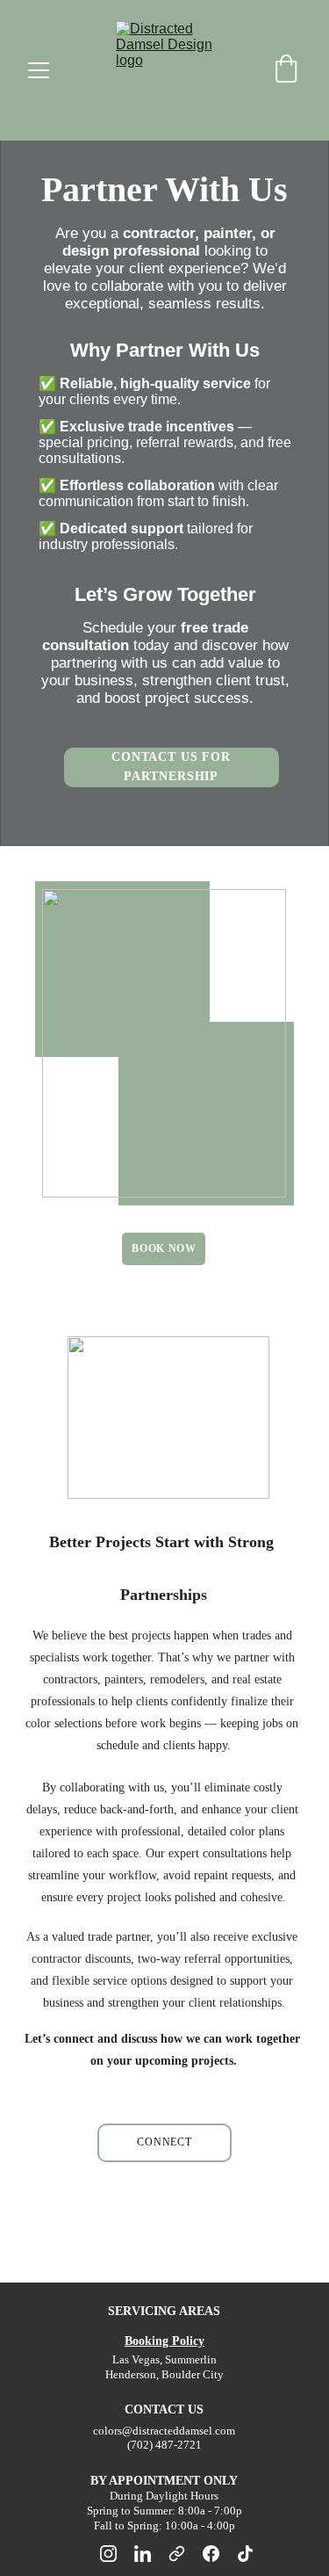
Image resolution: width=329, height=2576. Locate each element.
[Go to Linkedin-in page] (151, 2554)
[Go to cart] (286, 70)
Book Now (164, 1248)
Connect (164, 2142)
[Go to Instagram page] (117, 2554)
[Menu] (39, 70)
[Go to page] (186, 2554)
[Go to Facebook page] (220, 2554)
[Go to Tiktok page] (245, 2554)
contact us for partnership (171, 767)
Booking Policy (164, 2341)
